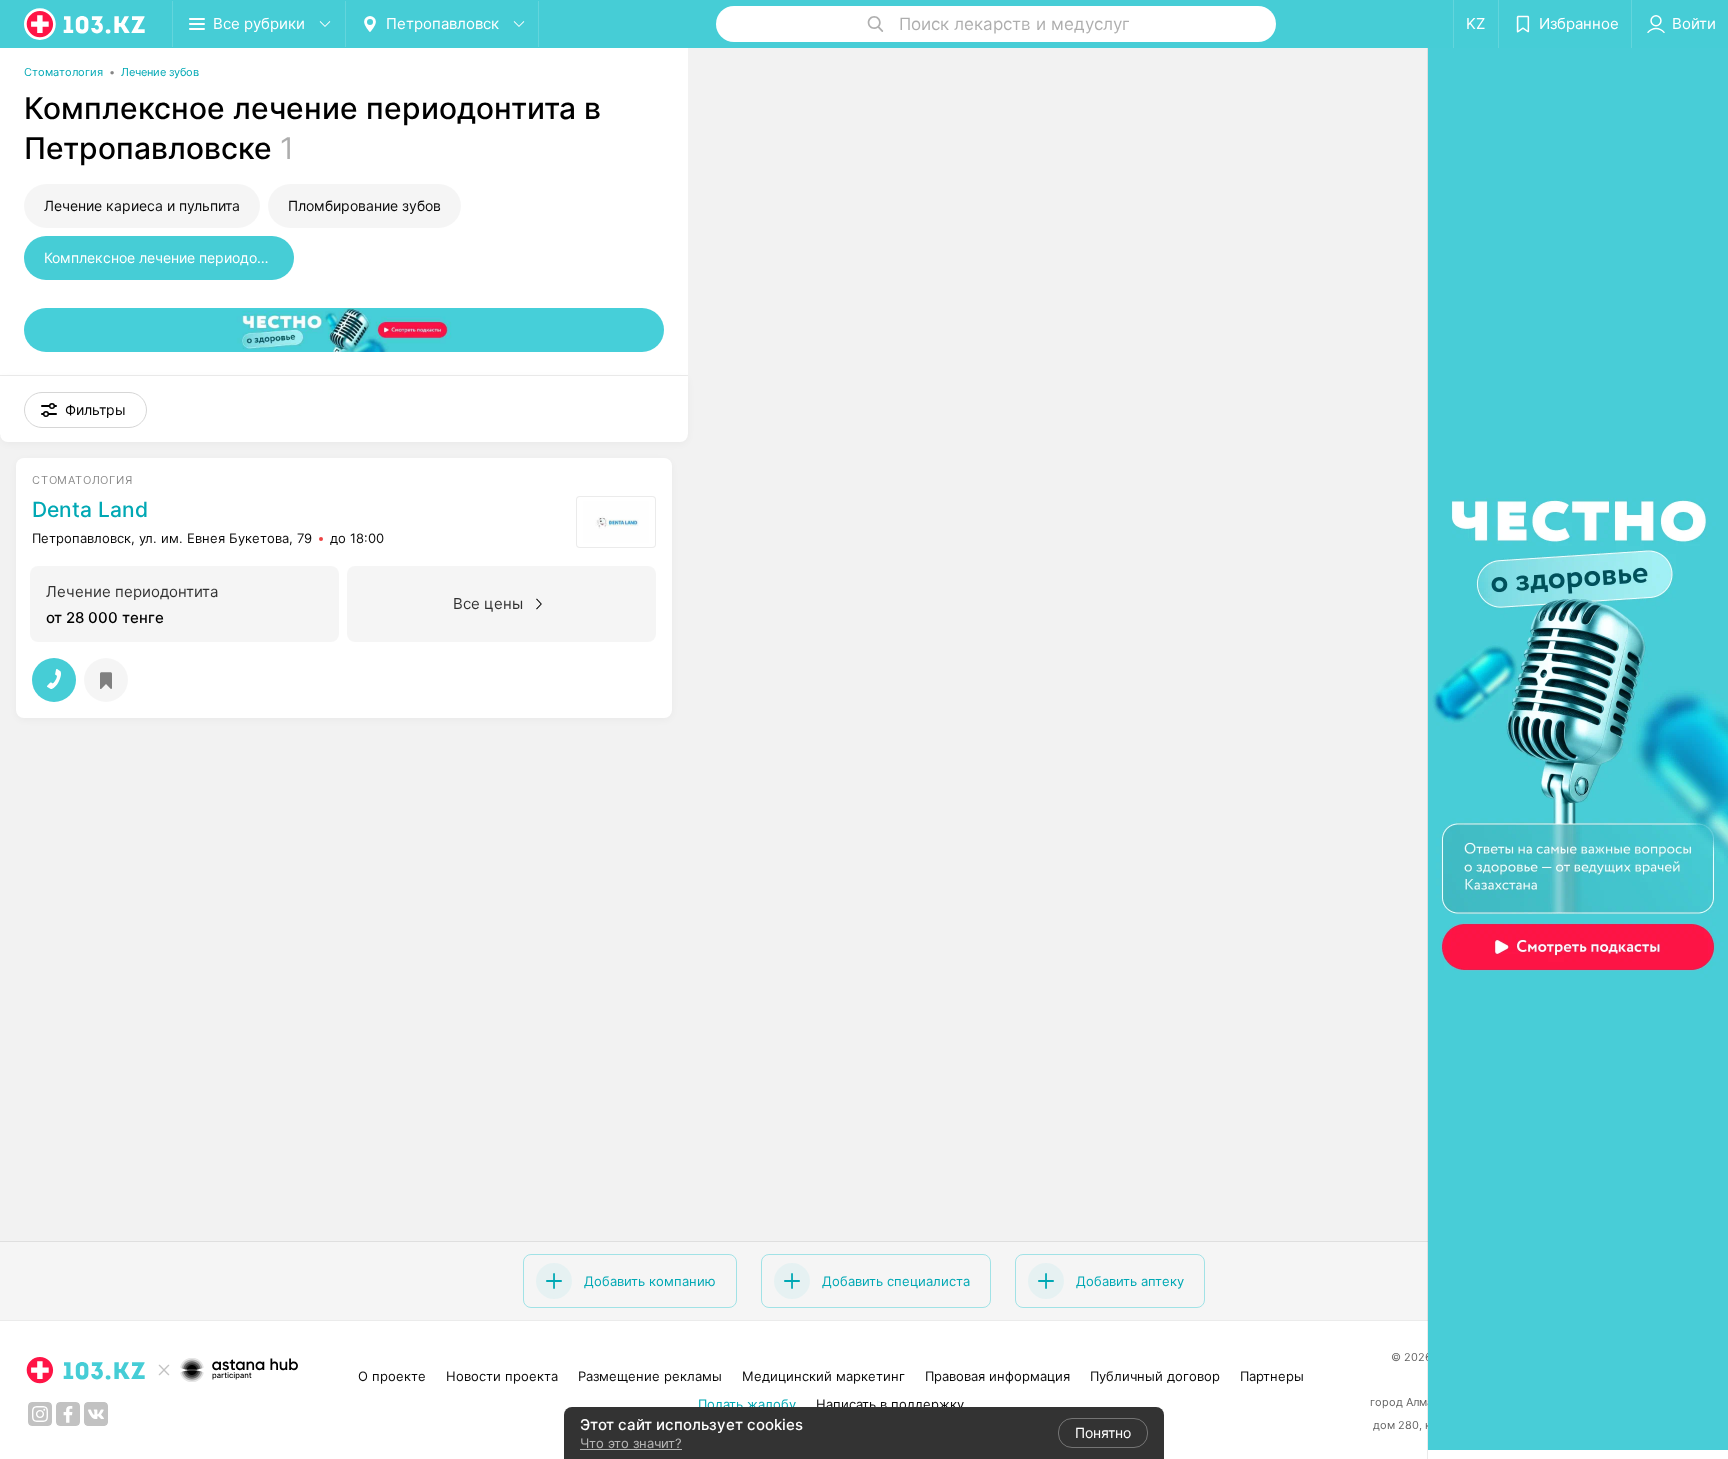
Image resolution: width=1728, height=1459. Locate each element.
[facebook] (68, 1414)
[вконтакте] (96, 1414)
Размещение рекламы (650, 1376)
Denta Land (90, 510)
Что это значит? (631, 1443)
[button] (85, 410)
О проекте (392, 1376)
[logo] (86, 24)
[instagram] (40, 1414)
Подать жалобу (747, 1404)
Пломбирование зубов (364, 205)
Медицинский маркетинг (823, 1376)
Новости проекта (502, 1376)
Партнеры (1272, 1376)
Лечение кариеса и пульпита (142, 205)
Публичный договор (1155, 1376)
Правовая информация (997, 1376)
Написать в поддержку (890, 1404)
